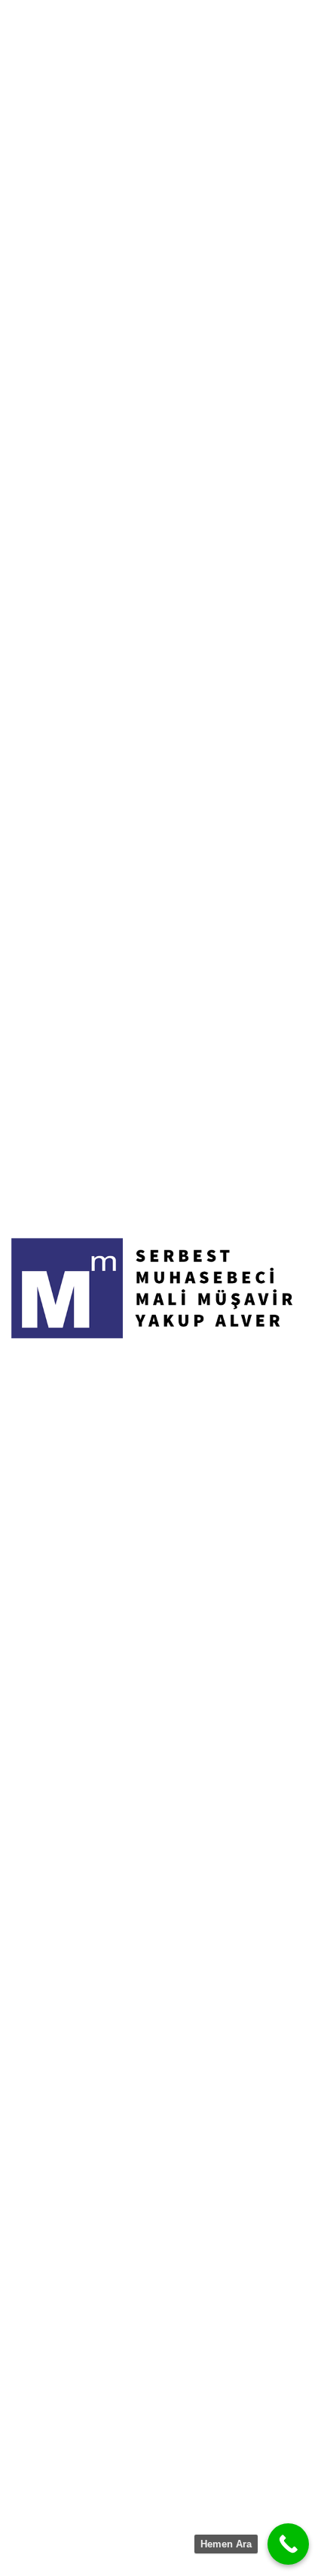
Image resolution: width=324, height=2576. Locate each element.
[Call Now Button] (288, 2544)
